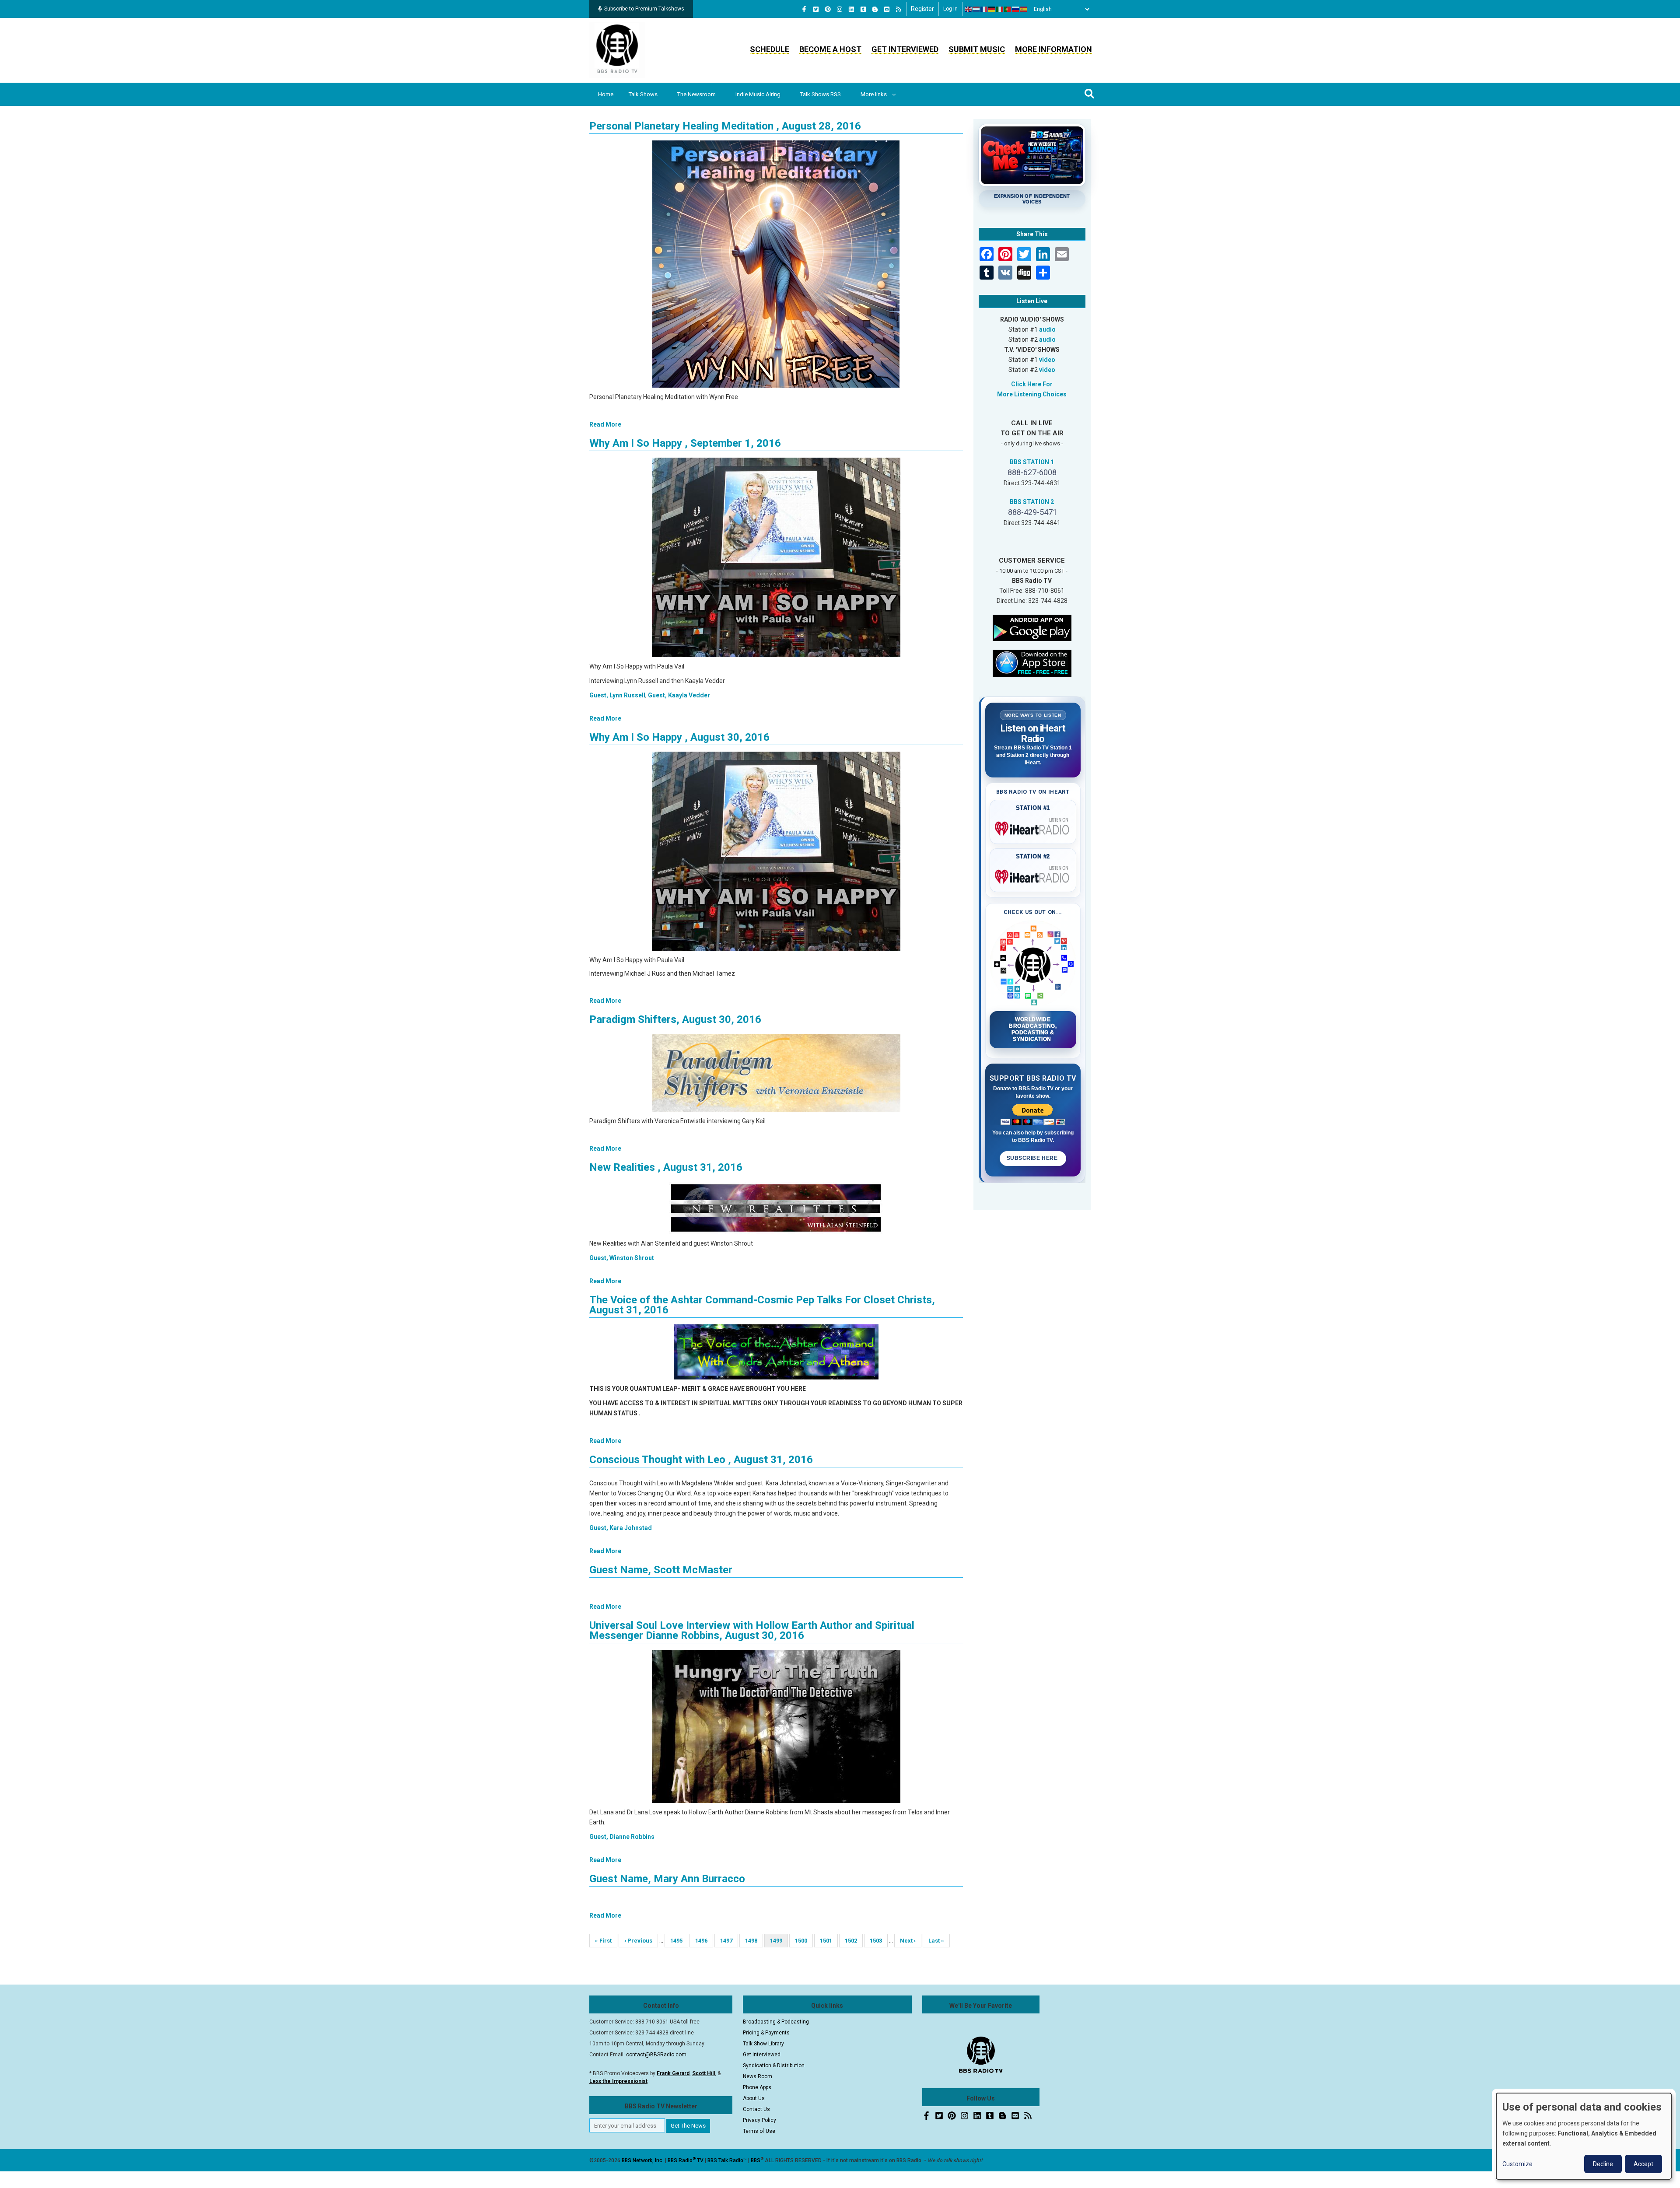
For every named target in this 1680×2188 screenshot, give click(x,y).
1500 (802, 1941)
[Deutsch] (992, 9)
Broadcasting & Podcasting (776, 2022)
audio (1047, 329)
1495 (677, 1941)
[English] (969, 9)
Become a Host (830, 49)
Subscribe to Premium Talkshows (644, 9)
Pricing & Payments (766, 2033)
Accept (1643, 2164)
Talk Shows (643, 94)
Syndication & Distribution (774, 2065)
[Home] (617, 50)
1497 (727, 1941)
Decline (1603, 2164)
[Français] (984, 9)
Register (922, 9)
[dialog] (1584, 2136)
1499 (779, 1942)
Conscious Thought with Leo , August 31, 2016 (701, 1460)
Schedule (770, 49)
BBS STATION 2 (1032, 502)
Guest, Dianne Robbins (622, 1837)
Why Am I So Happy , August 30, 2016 (679, 737)
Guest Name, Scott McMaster (661, 1570)
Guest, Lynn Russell (617, 695)
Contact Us (756, 2109)
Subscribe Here (1033, 1158)
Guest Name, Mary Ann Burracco (667, 1879)
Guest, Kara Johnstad (621, 1528)
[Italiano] (1000, 9)
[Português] (1008, 9)
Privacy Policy (759, 2120)
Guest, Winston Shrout (622, 1258)
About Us (754, 2098)
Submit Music (977, 49)
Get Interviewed (905, 49)
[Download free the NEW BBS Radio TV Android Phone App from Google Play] (1032, 627)
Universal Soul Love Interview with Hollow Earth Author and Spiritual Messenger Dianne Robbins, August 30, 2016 (752, 1630)
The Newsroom (696, 94)
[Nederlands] (976, 9)
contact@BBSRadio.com (656, 2055)
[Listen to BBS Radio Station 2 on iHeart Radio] (1033, 875)
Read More (605, 424)
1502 (852, 1941)
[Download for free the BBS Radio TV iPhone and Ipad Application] (1032, 662)
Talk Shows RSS (821, 94)
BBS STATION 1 (1032, 462)
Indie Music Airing (758, 94)
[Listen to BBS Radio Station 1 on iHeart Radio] (1033, 827)
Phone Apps (757, 2087)
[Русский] (1016, 9)
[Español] (1024, 9)
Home (606, 94)
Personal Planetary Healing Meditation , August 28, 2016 (725, 126)
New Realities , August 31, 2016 (666, 1167)
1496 (702, 1941)
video (1047, 360)
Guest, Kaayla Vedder (679, 695)
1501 (827, 1941)
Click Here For (1032, 384)
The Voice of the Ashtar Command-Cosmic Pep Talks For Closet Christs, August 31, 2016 (762, 1305)
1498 (752, 1941)
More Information (1053, 49)
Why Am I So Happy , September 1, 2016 (685, 443)
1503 (877, 1941)
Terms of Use (759, 2131)
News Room (758, 2076)
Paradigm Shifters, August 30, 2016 (675, 1019)
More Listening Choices (1032, 394)
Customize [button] (1517, 2164)
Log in (950, 9)
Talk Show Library (763, 2044)
